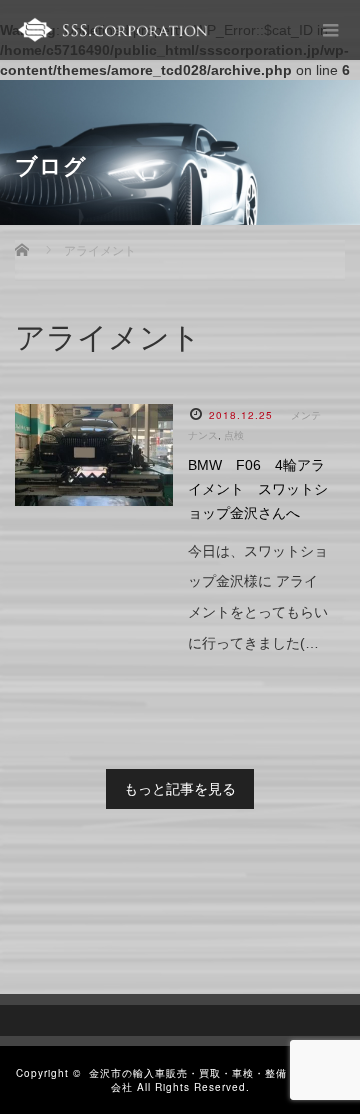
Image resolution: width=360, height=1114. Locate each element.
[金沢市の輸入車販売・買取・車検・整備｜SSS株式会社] (111, 30)
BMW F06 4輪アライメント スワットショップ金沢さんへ (258, 489)
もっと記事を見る (180, 789)
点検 (234, 435)
